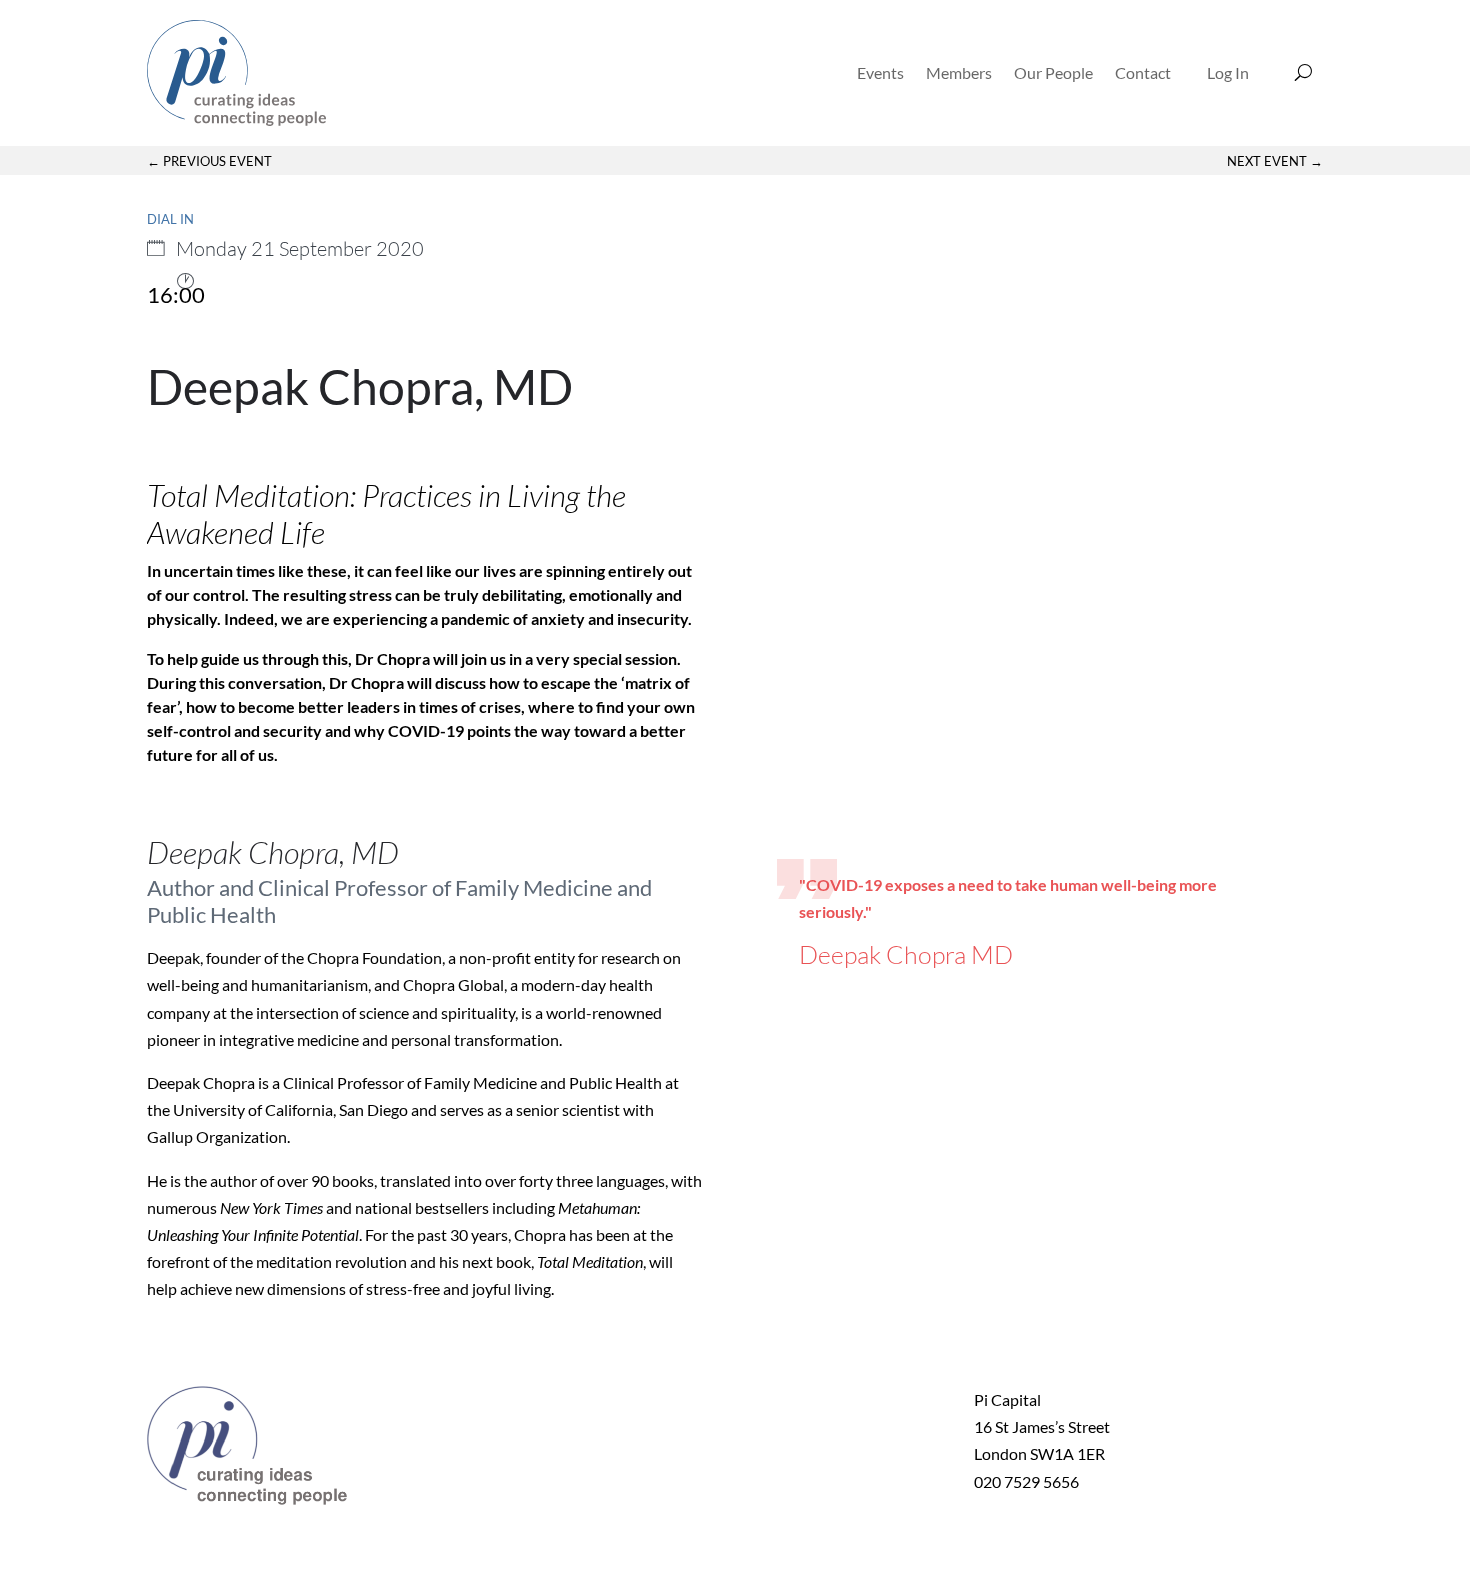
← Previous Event (209, 161)
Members (959, 72)
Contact (1143, 72)
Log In (1228, 72)
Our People (1053, 72)
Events (880, 72)
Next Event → (1275, 161)
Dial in (170, 219)
